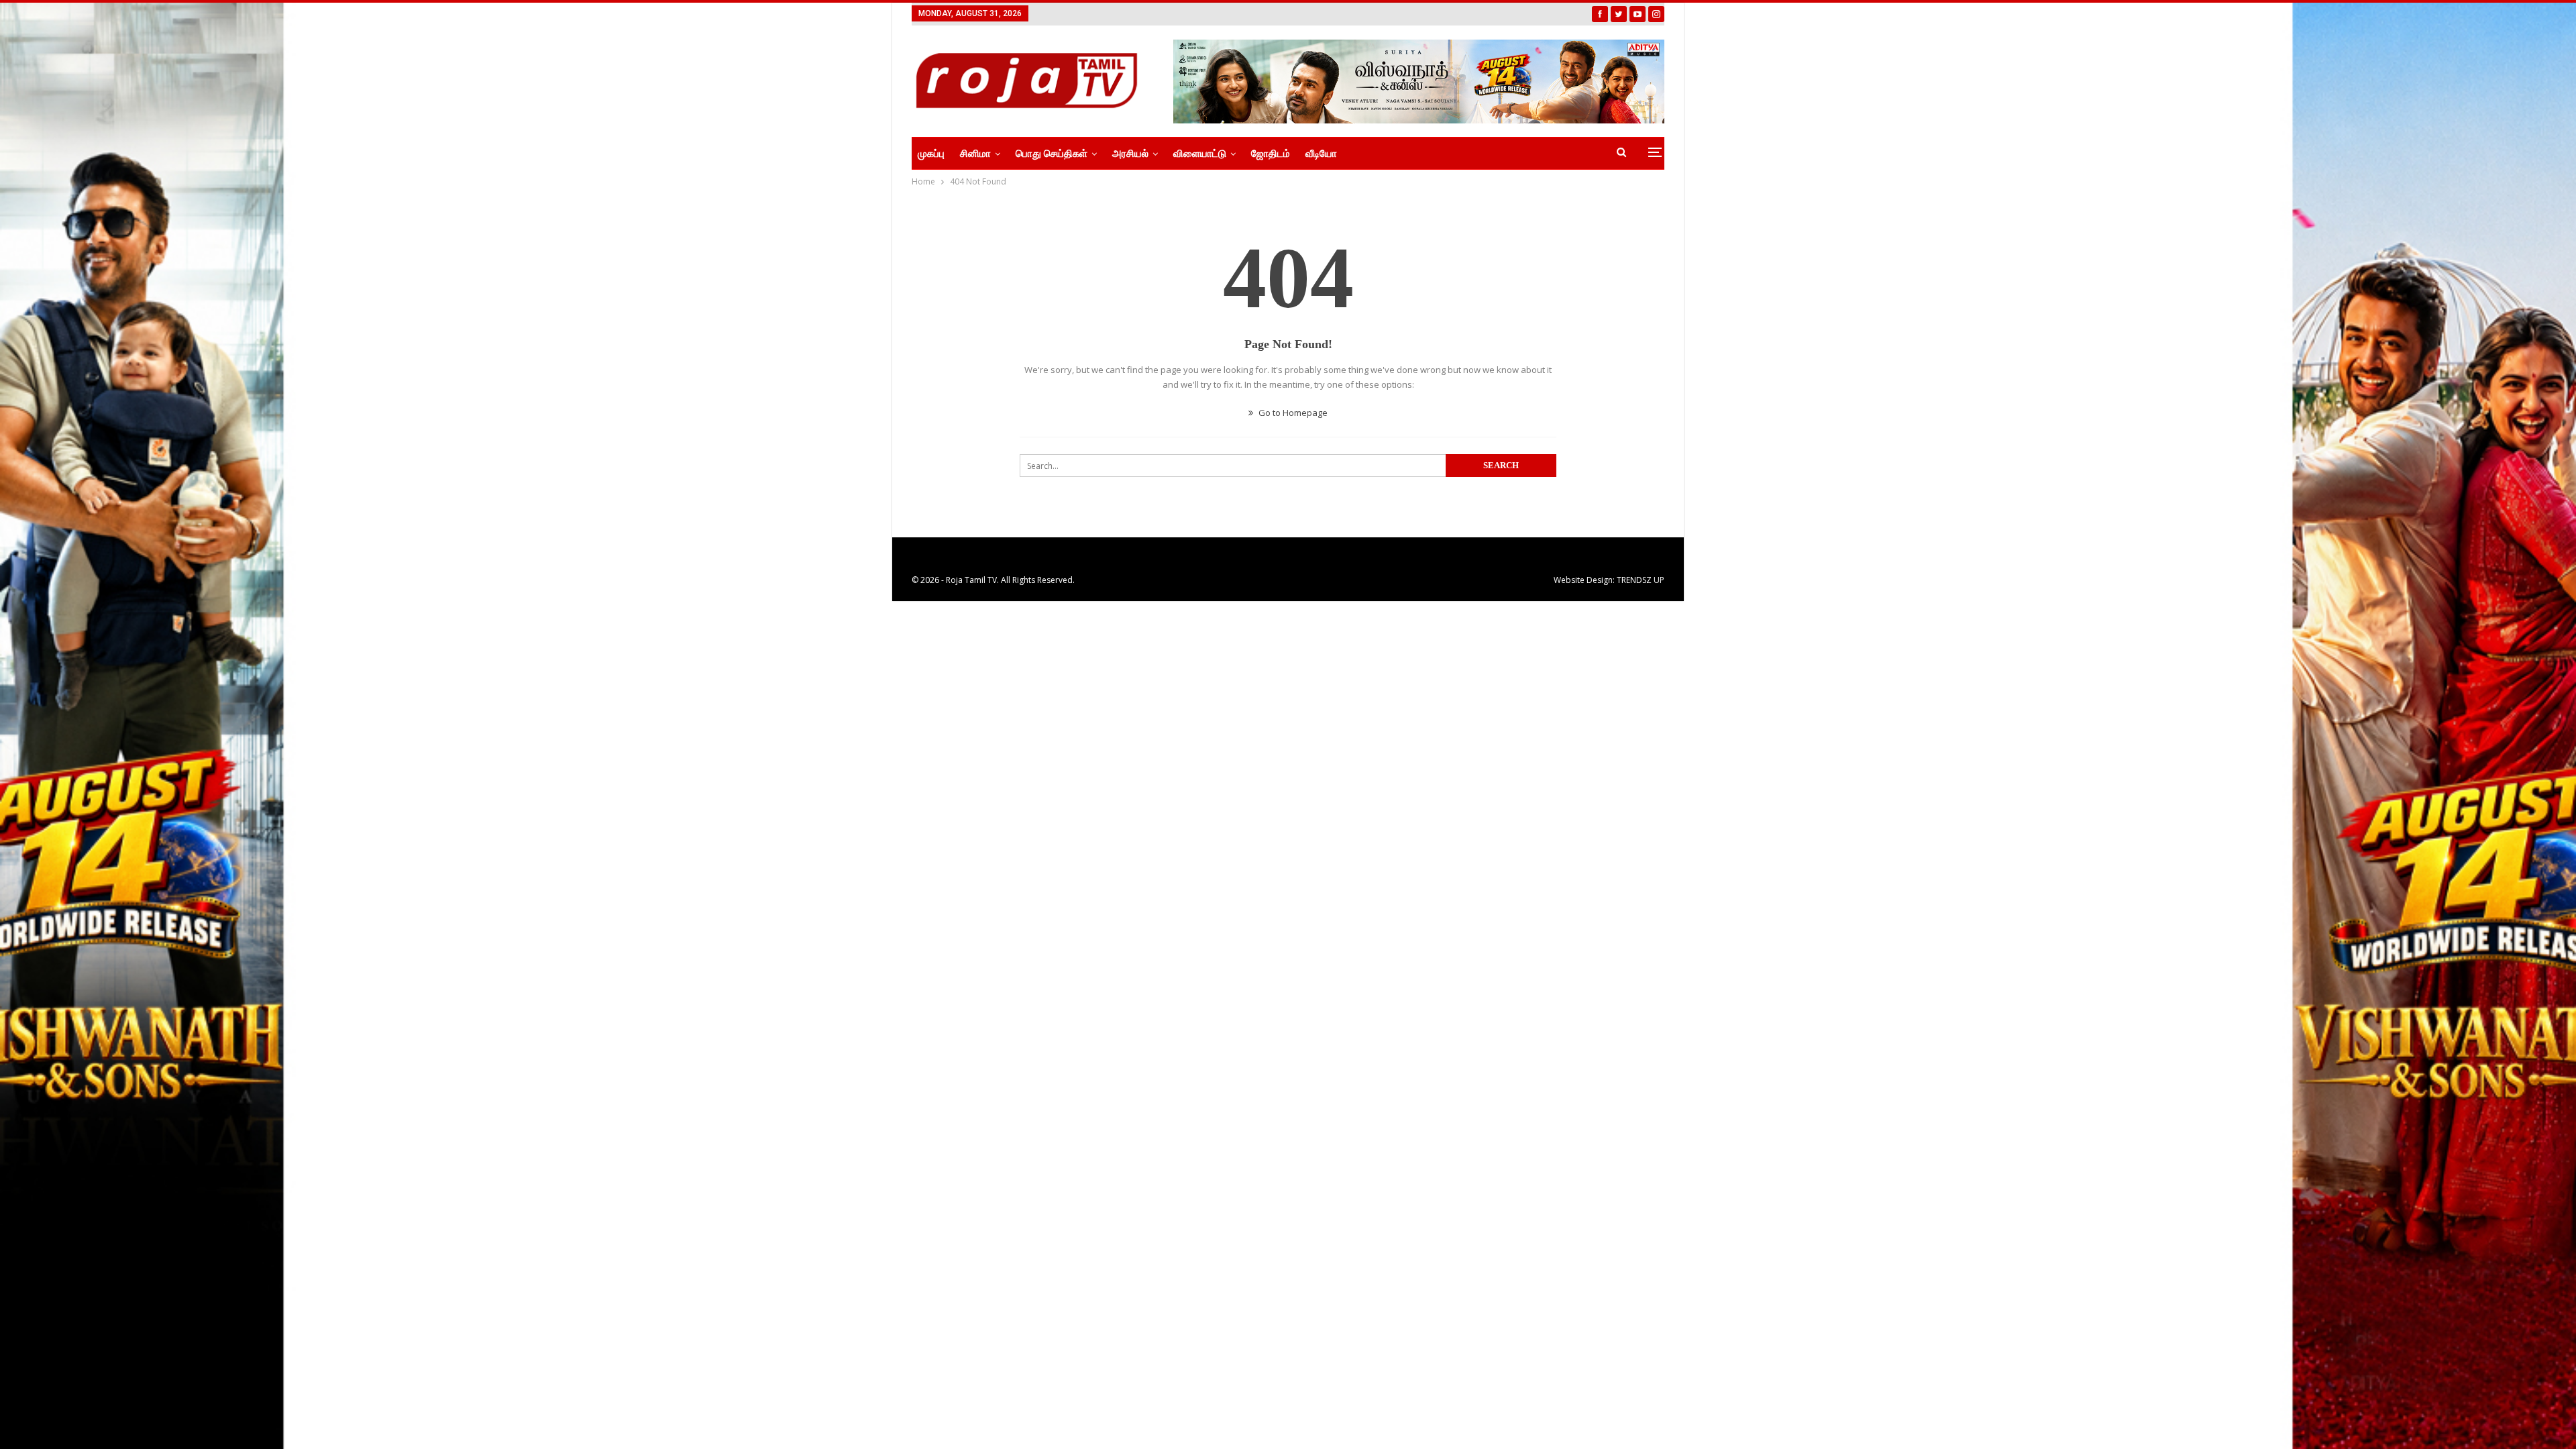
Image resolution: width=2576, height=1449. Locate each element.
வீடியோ (1321, 154)
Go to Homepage (1292, 413)
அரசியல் (1130, 154)
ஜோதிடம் (1271, 154)
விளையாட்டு (1200, 154)
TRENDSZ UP (1641, 580)
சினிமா (975, 154)
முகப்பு (931, 154)
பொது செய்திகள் (1052, 154)
